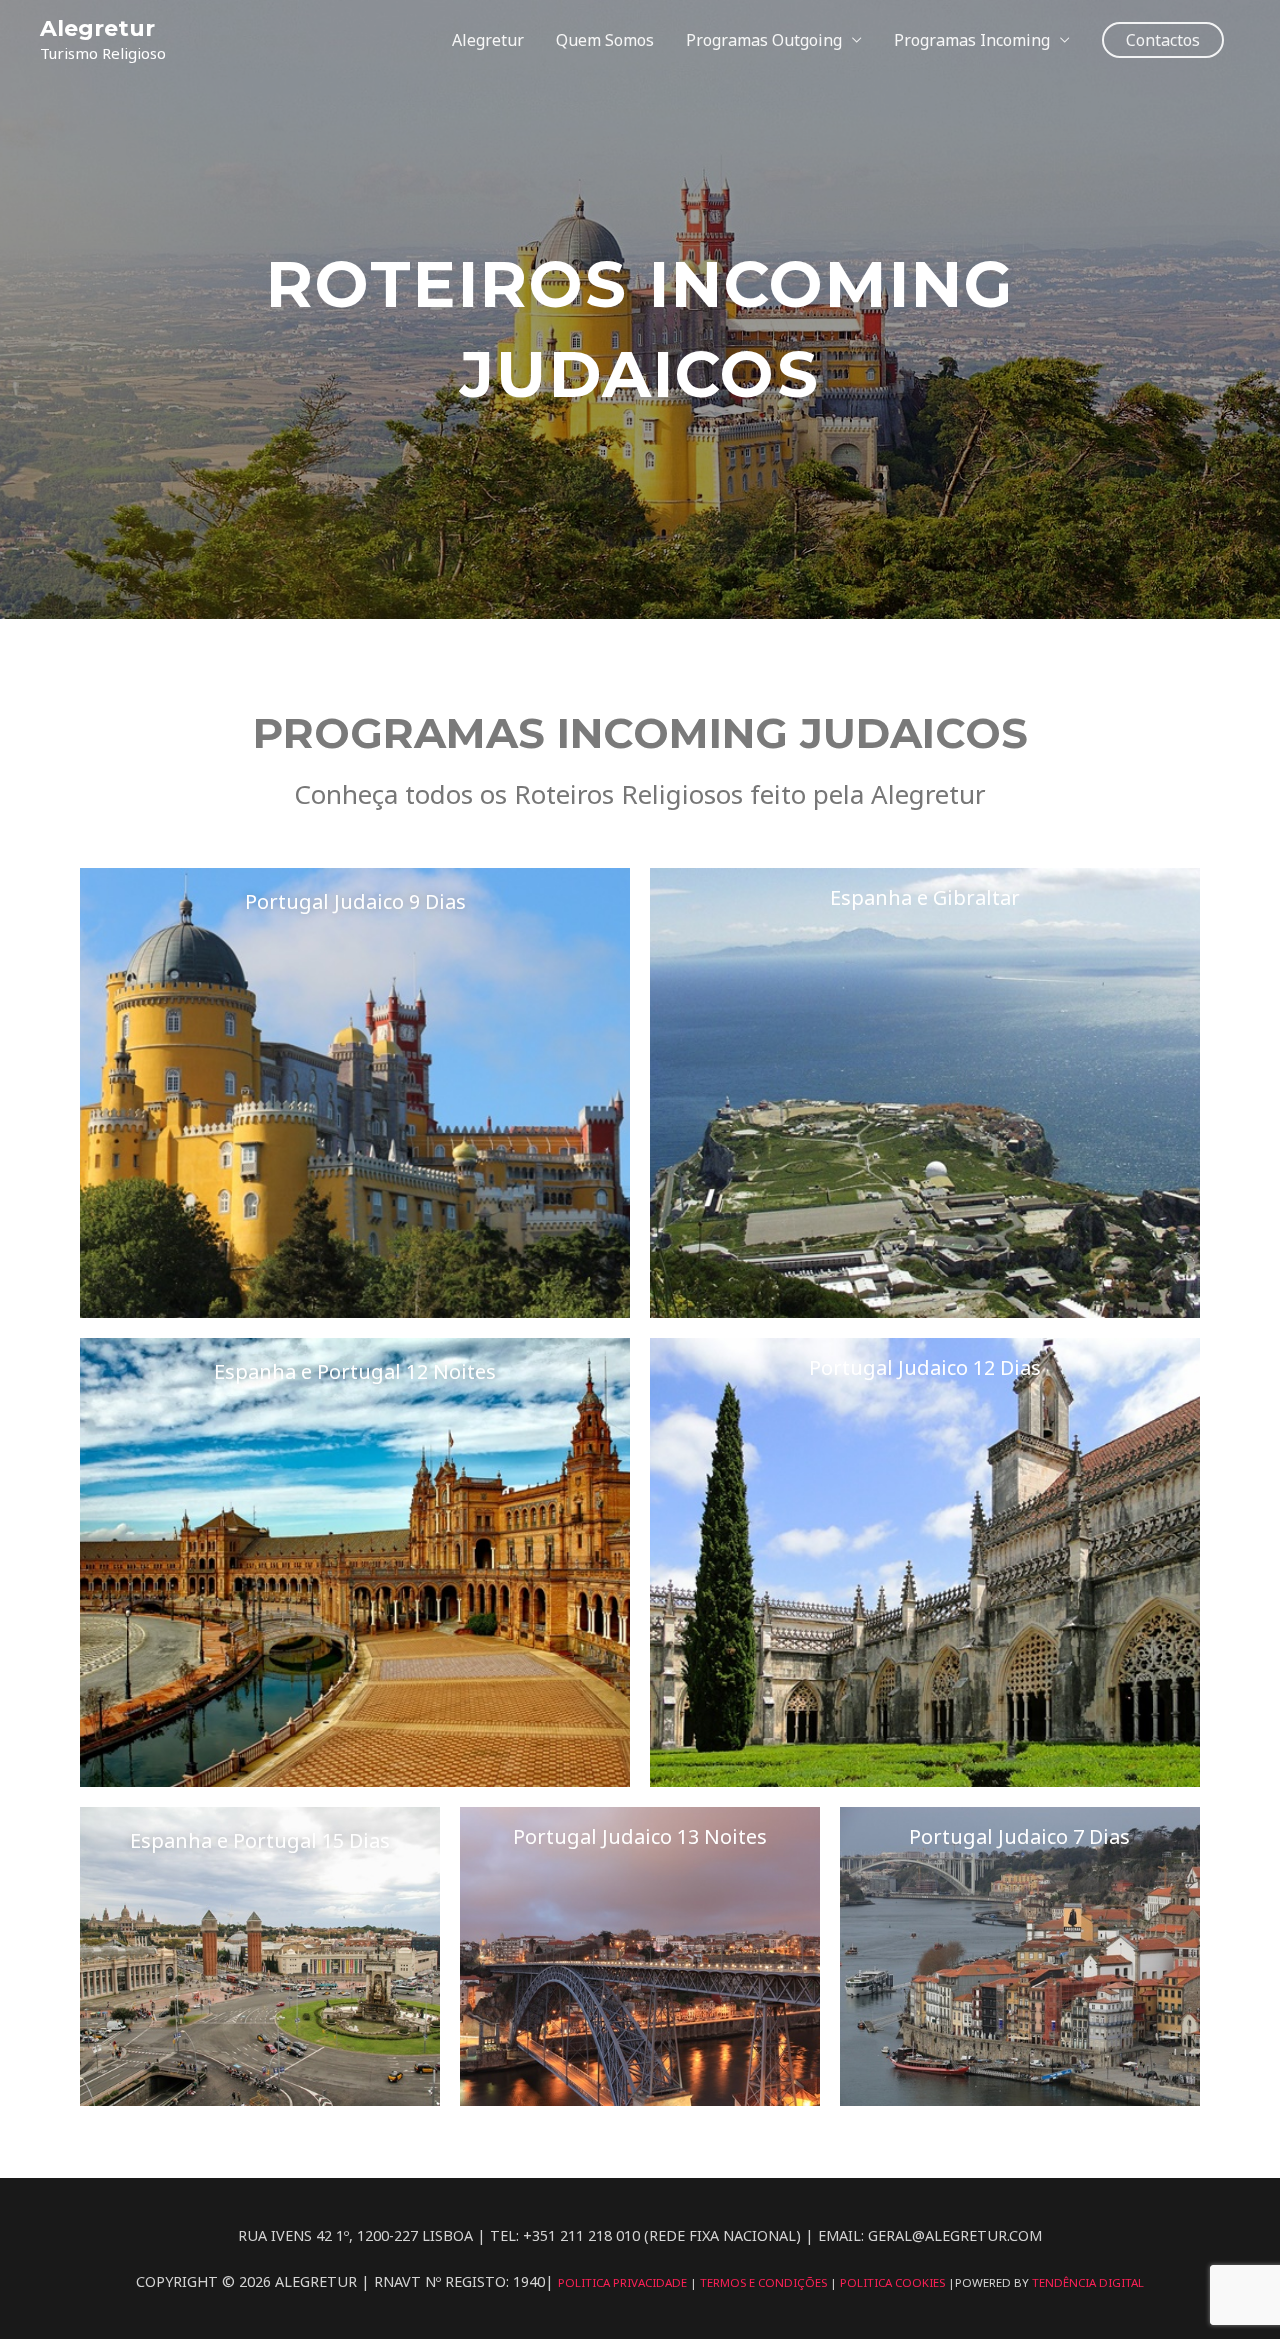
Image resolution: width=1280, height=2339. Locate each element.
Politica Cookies (894, 2282)
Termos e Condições (765, 2282)
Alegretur (97, 28)
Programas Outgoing (764, 40)
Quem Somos (605, 40)
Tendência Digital (1088, 2282)
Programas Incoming (972, 40)
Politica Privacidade (624, 2282)
